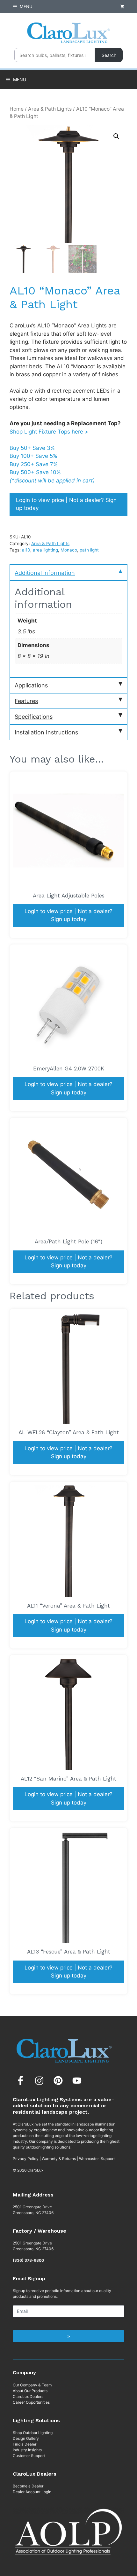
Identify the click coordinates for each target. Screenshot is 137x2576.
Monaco (69, 550)
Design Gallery (26, 2438)
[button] (116, 136)
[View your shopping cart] (122, 6)
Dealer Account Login (32, 2492)
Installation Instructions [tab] (46, 732)
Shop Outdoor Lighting (33, 2433)
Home (17, 109)
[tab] (68, 572)
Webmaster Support (97, 2159)
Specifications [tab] (34, 717)
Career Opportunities (31, 2402)
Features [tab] (26, 701)
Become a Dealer (28, 2486)
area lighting (45, 550)
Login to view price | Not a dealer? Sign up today (66, 504)
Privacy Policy (26, 2159)
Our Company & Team (32, 2385)
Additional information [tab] (45, 573)
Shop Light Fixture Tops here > (49, 432)
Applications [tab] (31, 685)
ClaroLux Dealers (28, 2396)
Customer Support (29, 2456)
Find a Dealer (25, 2444)
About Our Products (30, 2391)
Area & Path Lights (50, 109)
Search (109, 55)
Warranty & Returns (59, 2159)
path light (89, 550)
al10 (26, 550)
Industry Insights (27, 2450)
